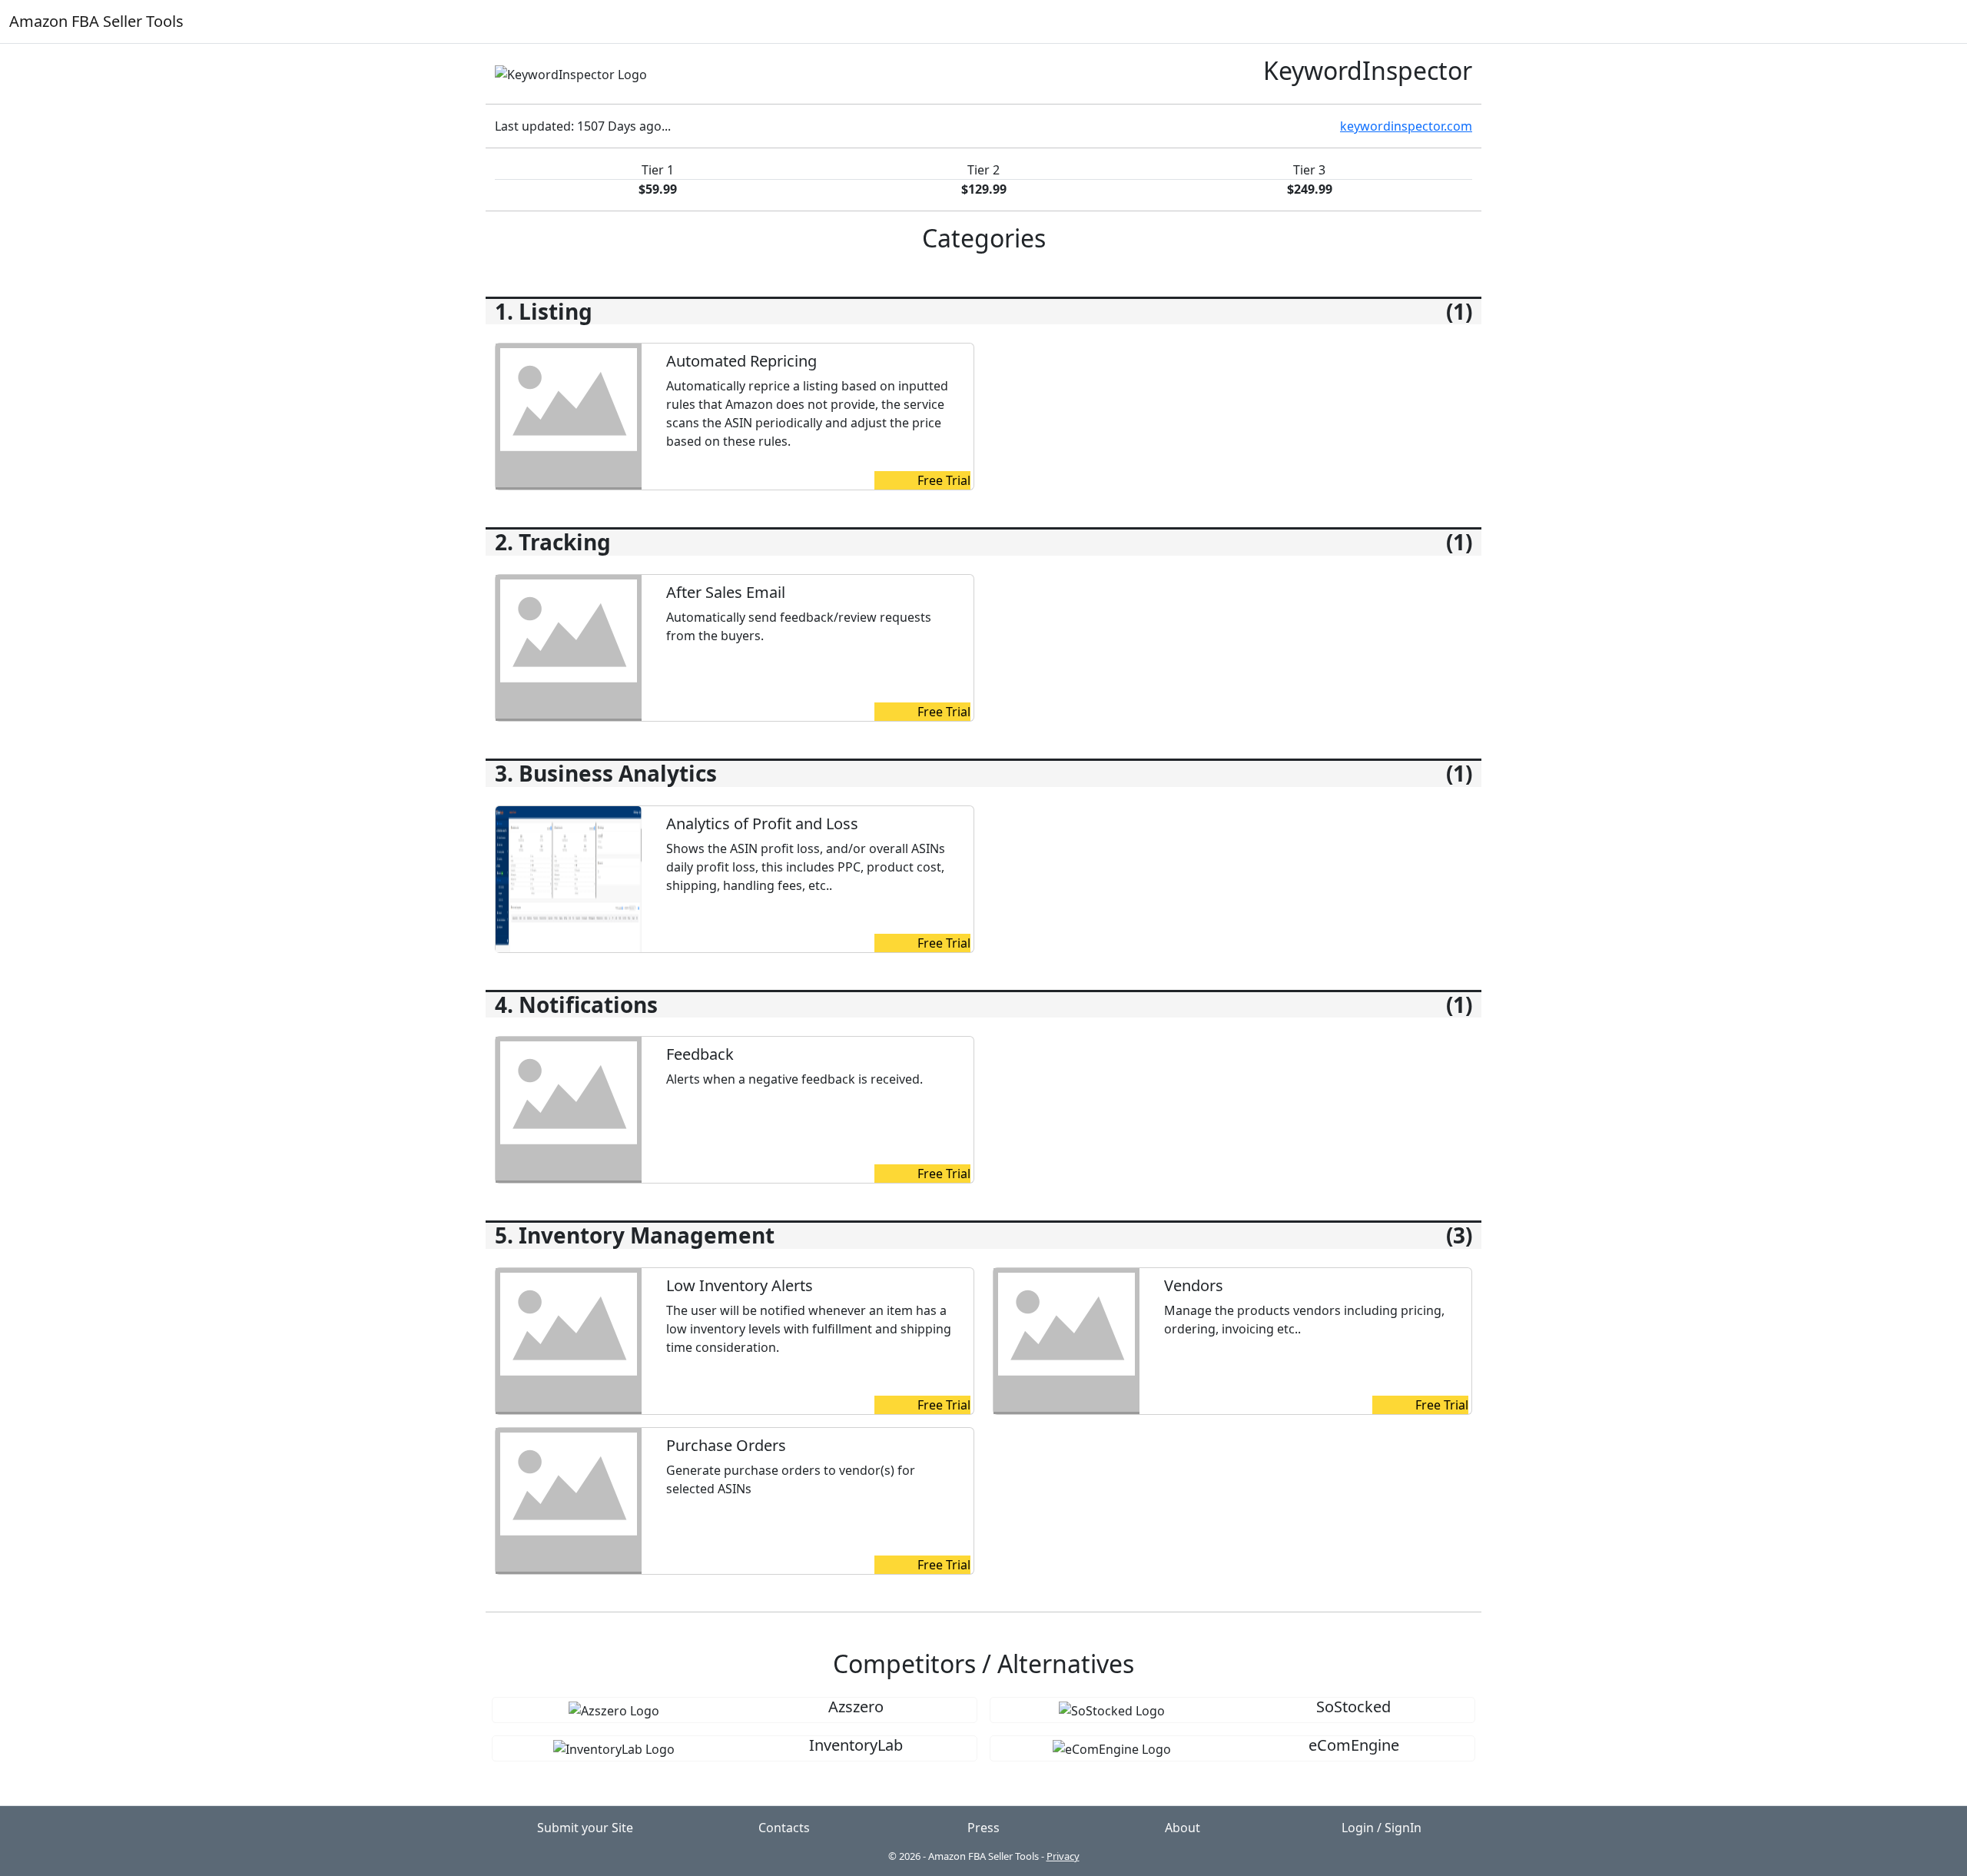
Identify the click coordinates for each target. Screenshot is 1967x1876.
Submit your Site (585, 1828)
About (1183, 1828)
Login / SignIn (1382, 1828)
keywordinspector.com (1406, 126)
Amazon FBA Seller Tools (96, 21)
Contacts (784, 1828)
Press (983, 1828)
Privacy (1063, 1856)
